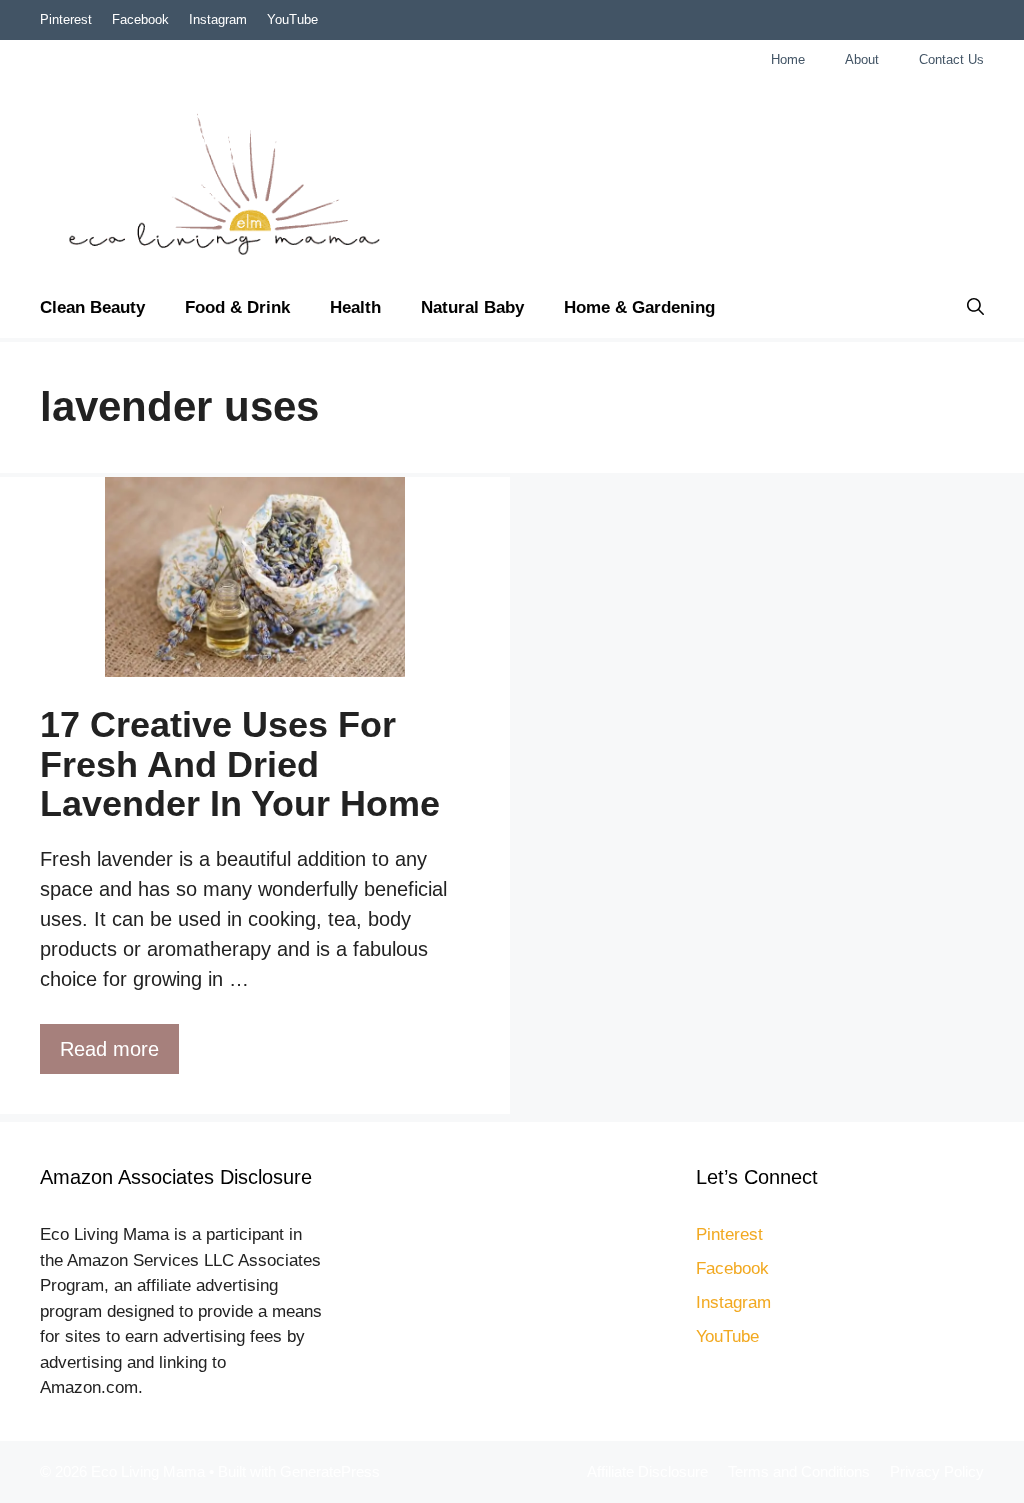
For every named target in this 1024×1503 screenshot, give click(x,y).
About (862, 59)
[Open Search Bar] (975, 308)
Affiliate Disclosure (647, 1471)
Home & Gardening (639, 307)
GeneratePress (330, 1471)
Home (788, 59)
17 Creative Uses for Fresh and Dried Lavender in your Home (240, 764)
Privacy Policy (937, 1471)
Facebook (140, 19)
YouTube (292, 19)
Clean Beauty (92, 307)
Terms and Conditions (799, 1471)
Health (355, 307)
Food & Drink (237, 307)
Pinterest (66, 19)
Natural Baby (472, 307)
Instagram (218, 19)
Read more (109, 1049)
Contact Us (951, 59)
